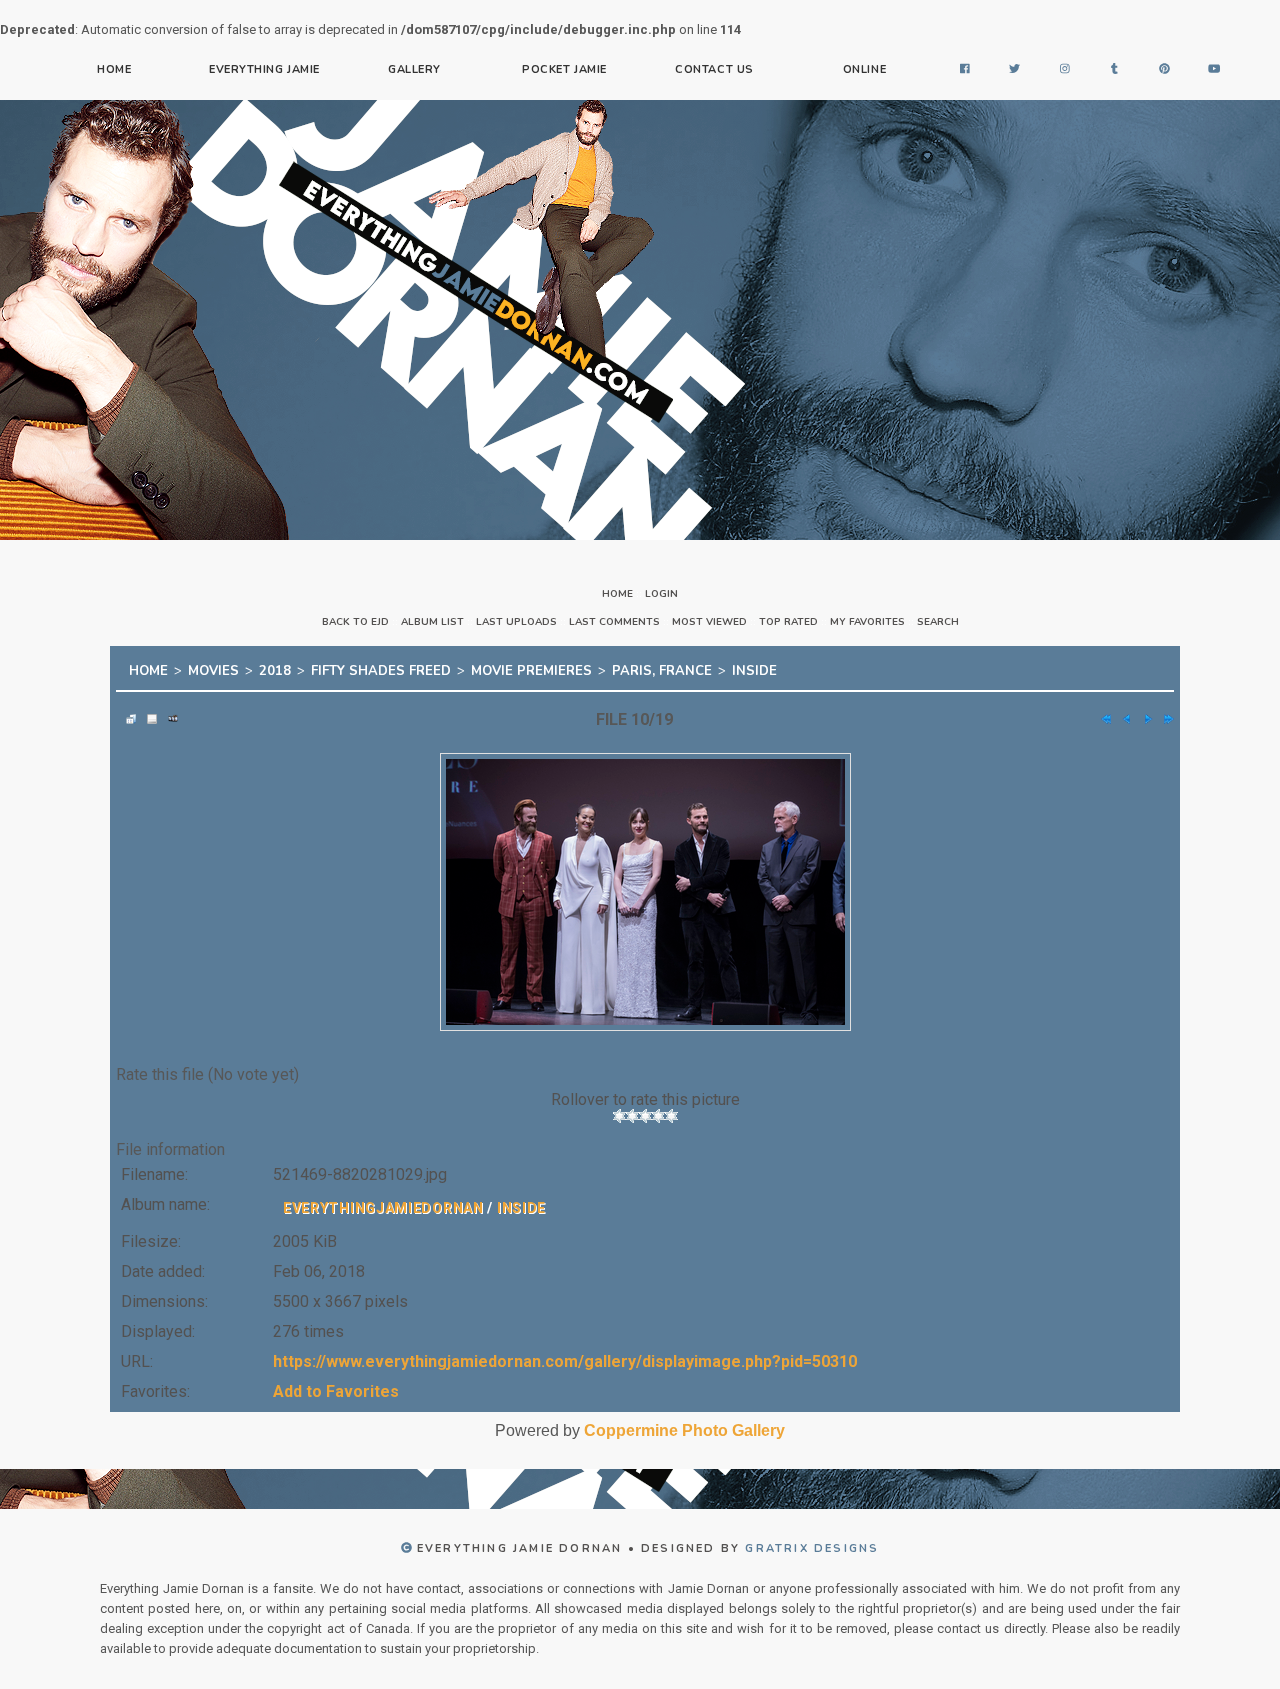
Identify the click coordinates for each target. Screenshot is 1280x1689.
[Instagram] (1065, 70)
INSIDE (754, 668)
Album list (432, 622)
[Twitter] (1015, 70)
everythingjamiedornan (383, 1202)
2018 (275, 668)
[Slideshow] (168, 713)
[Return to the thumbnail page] (126, 713)
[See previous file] (1122, 713)
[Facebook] (965, 70)
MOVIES (213, 668)
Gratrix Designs (812, 1542)
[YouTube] (1215, 70)
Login (661, 594)
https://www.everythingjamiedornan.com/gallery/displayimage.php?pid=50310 (565, 1355)
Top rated (788, 622)
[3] (645, 1110)
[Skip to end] (1164, 713)
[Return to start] (1101, 713)
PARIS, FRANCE (662, 668)
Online (864, 69)
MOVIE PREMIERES (531, 668)
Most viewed (709, 622)
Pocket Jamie (564, 69)
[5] (671, 1110)
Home (114, 69)
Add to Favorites (336, 1385)
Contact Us (714, 69)
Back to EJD (355, 622)
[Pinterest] (1165, 70)
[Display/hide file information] (147, 713)
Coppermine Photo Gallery (684, 1424)
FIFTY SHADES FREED (381, 668)
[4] (658, 1110)
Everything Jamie (264, 69)
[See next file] (1143, 713)
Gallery (414, 69)
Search (938, 622)
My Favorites (867, 622)
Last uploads (516, 622)
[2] (632, 1110)
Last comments (614, 622)
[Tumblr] (1115, 70)
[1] (619, 1110)
